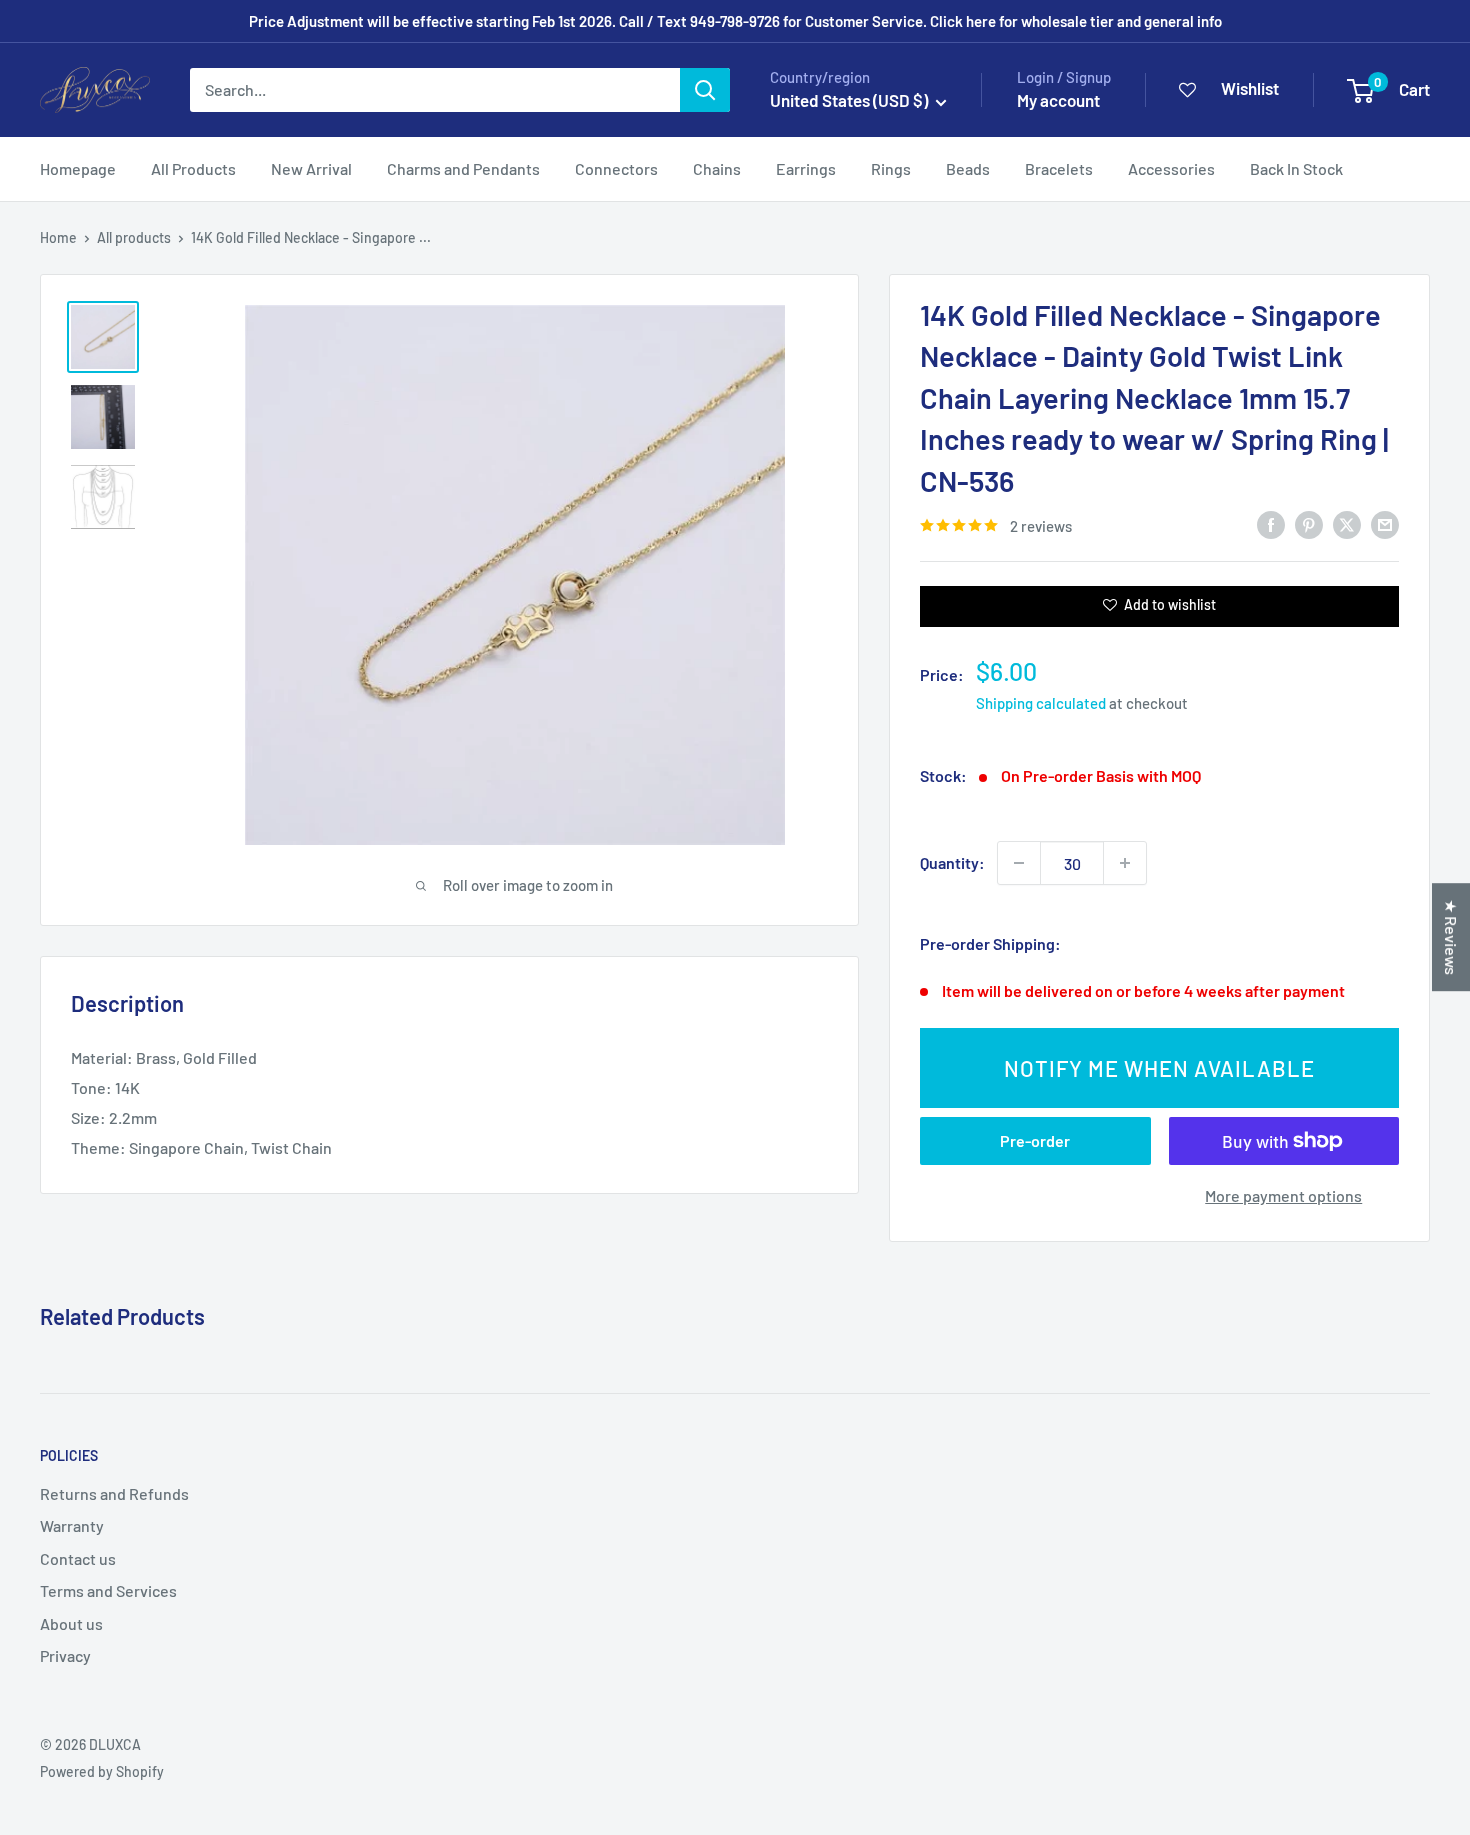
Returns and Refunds (114, 1493)
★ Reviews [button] (1451, 937)
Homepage (78, 168)
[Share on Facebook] (1271, 523)
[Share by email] (1385, 523)
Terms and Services (108, 1590)
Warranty (72, 1525)
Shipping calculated (1041, 703)
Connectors (616, 168)
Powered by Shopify (102, 1771)
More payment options (1283, 1195)
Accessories (1171, 168)
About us (71, 1623)
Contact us (78, 1558)
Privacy (65, 1655)
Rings (891, 168)
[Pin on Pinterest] (1309, 523)
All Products (193, 168)
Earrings (806, 168)
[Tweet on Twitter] (1347, 523)
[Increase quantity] (1125, 863)
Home (58, 237)
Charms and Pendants (463, 168)
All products (134, 237)
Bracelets (1059, 168)
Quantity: (952, 862)
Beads (968, 168)
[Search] (705, 90)
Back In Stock (1296, 168)
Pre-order (1035, 1140)
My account (1058, 100)
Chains (717, 168)
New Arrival (311, 168)
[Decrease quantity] (1019, 863)
